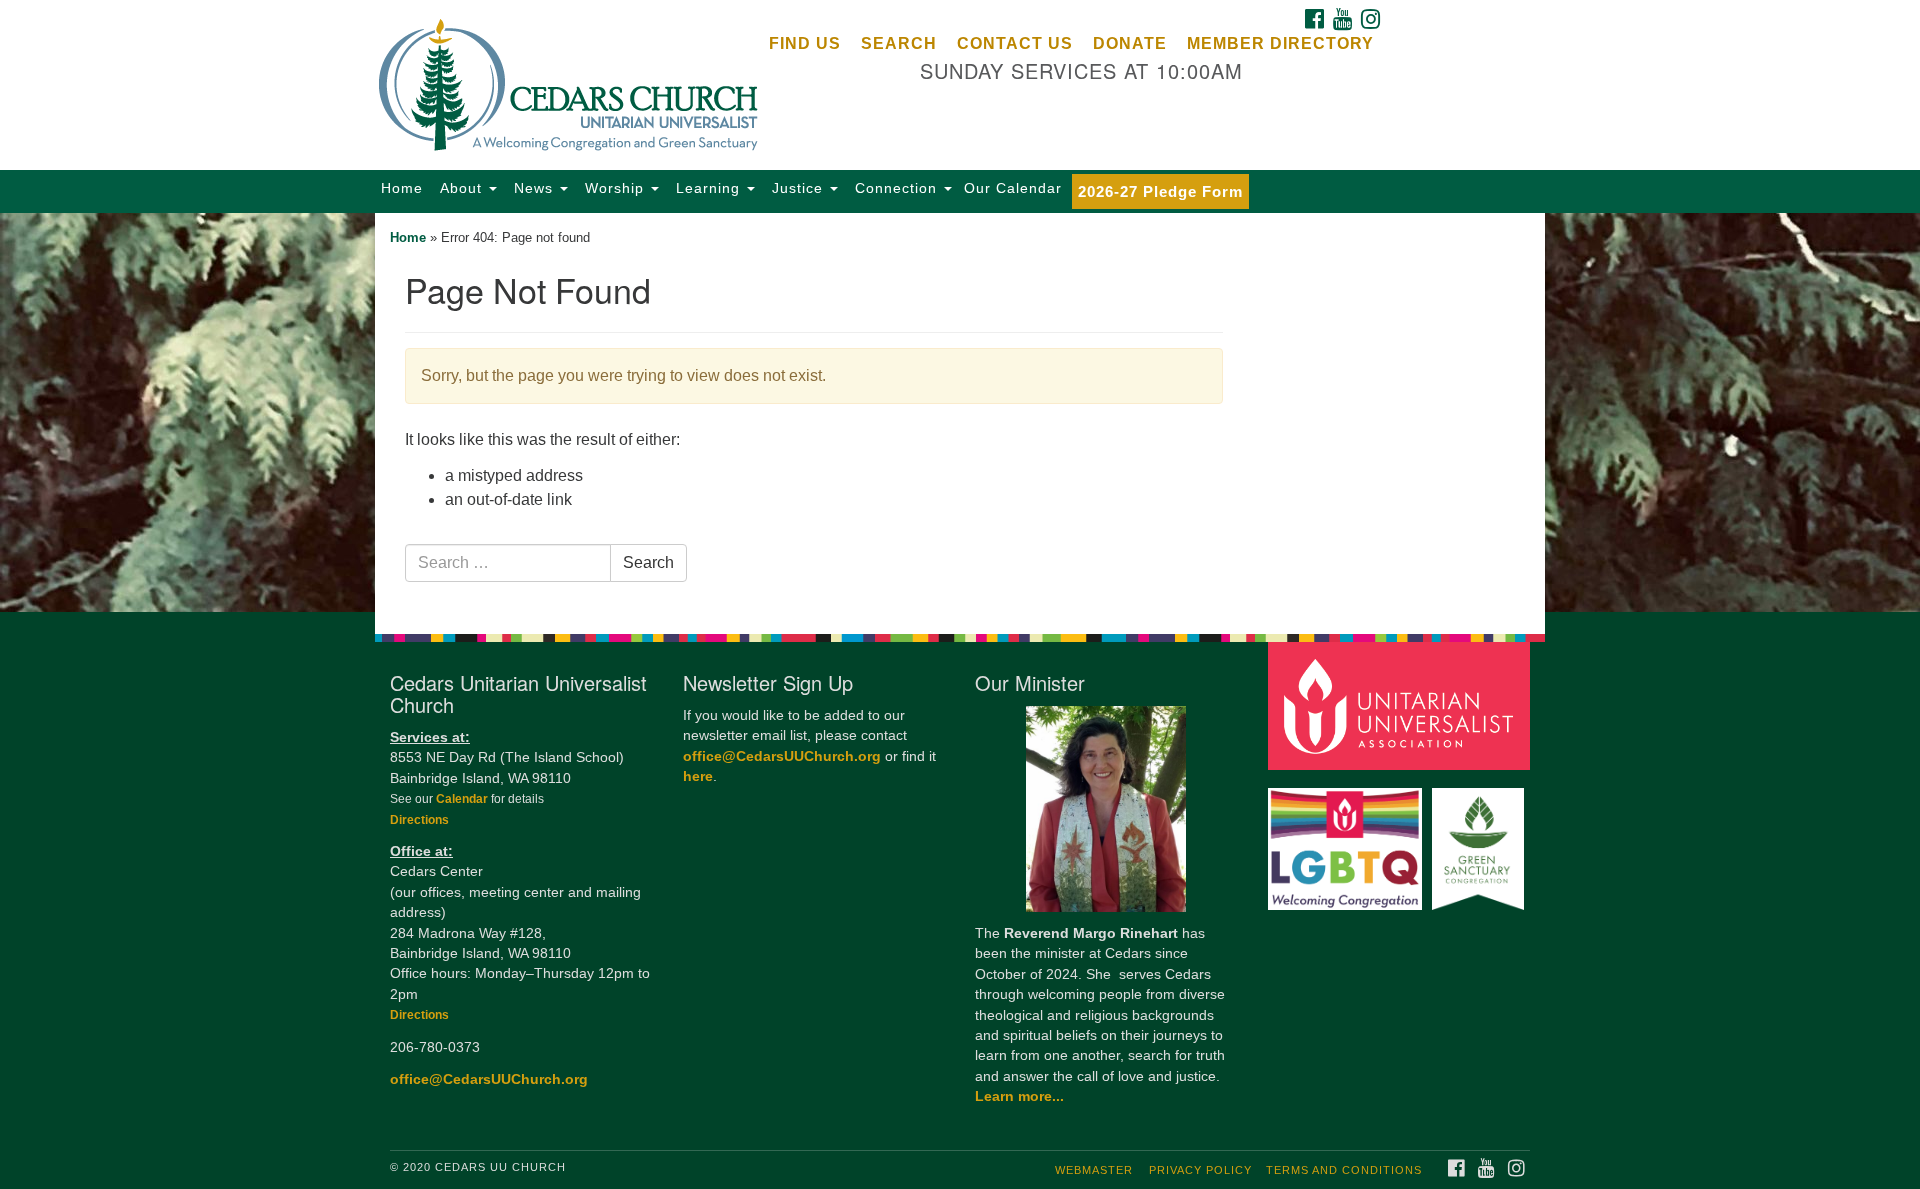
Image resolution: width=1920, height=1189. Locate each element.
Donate (1130, 43)
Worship (614, 188)
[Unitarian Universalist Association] (1402, 704)
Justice (797, 188)
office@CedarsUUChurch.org (489, 1079)
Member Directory (1280, 43)
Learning (708, 188)
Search (899, 43)
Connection (896, 188)
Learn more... (1019, 1096)
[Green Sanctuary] (1480, 839)
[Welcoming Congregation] (1348, 839)
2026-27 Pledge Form (1160, 191)
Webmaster (1094, 1170)
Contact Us (1015, 43)
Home (402, 188)
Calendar (463, 799)
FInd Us (805, 43)
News (533, 188)
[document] (960, 412)
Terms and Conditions (1344, 1170)
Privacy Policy (1200, 1170)
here (698, 776)
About (461, 188)
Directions (419, 820)
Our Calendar (1013, 188)
